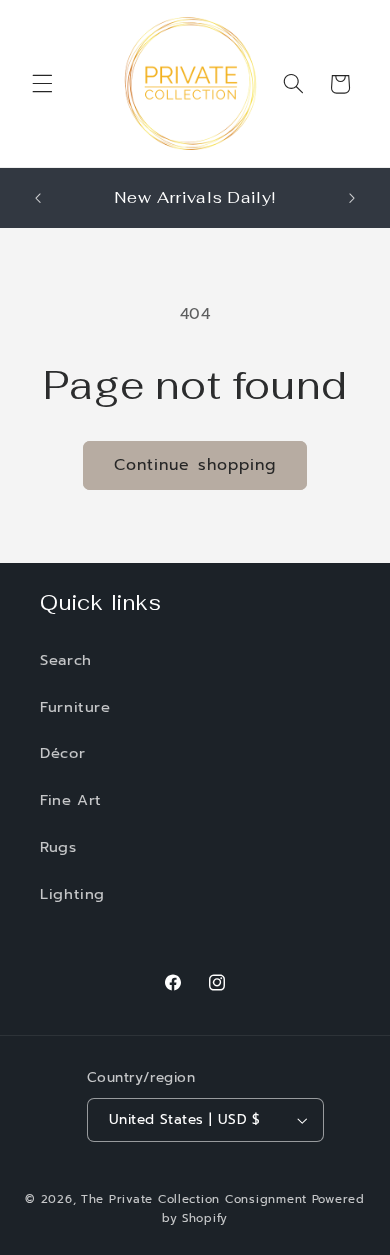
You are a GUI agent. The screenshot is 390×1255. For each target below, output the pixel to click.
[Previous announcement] (38, 198)
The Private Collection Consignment (194, 1199)
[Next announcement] (352, 198)
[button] (42, 84)
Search (66, 660)
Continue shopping (195, 465)
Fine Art (71, 800)
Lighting (72, 894)
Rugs (58, 847)
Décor (62, 753)
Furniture (75, 707)
